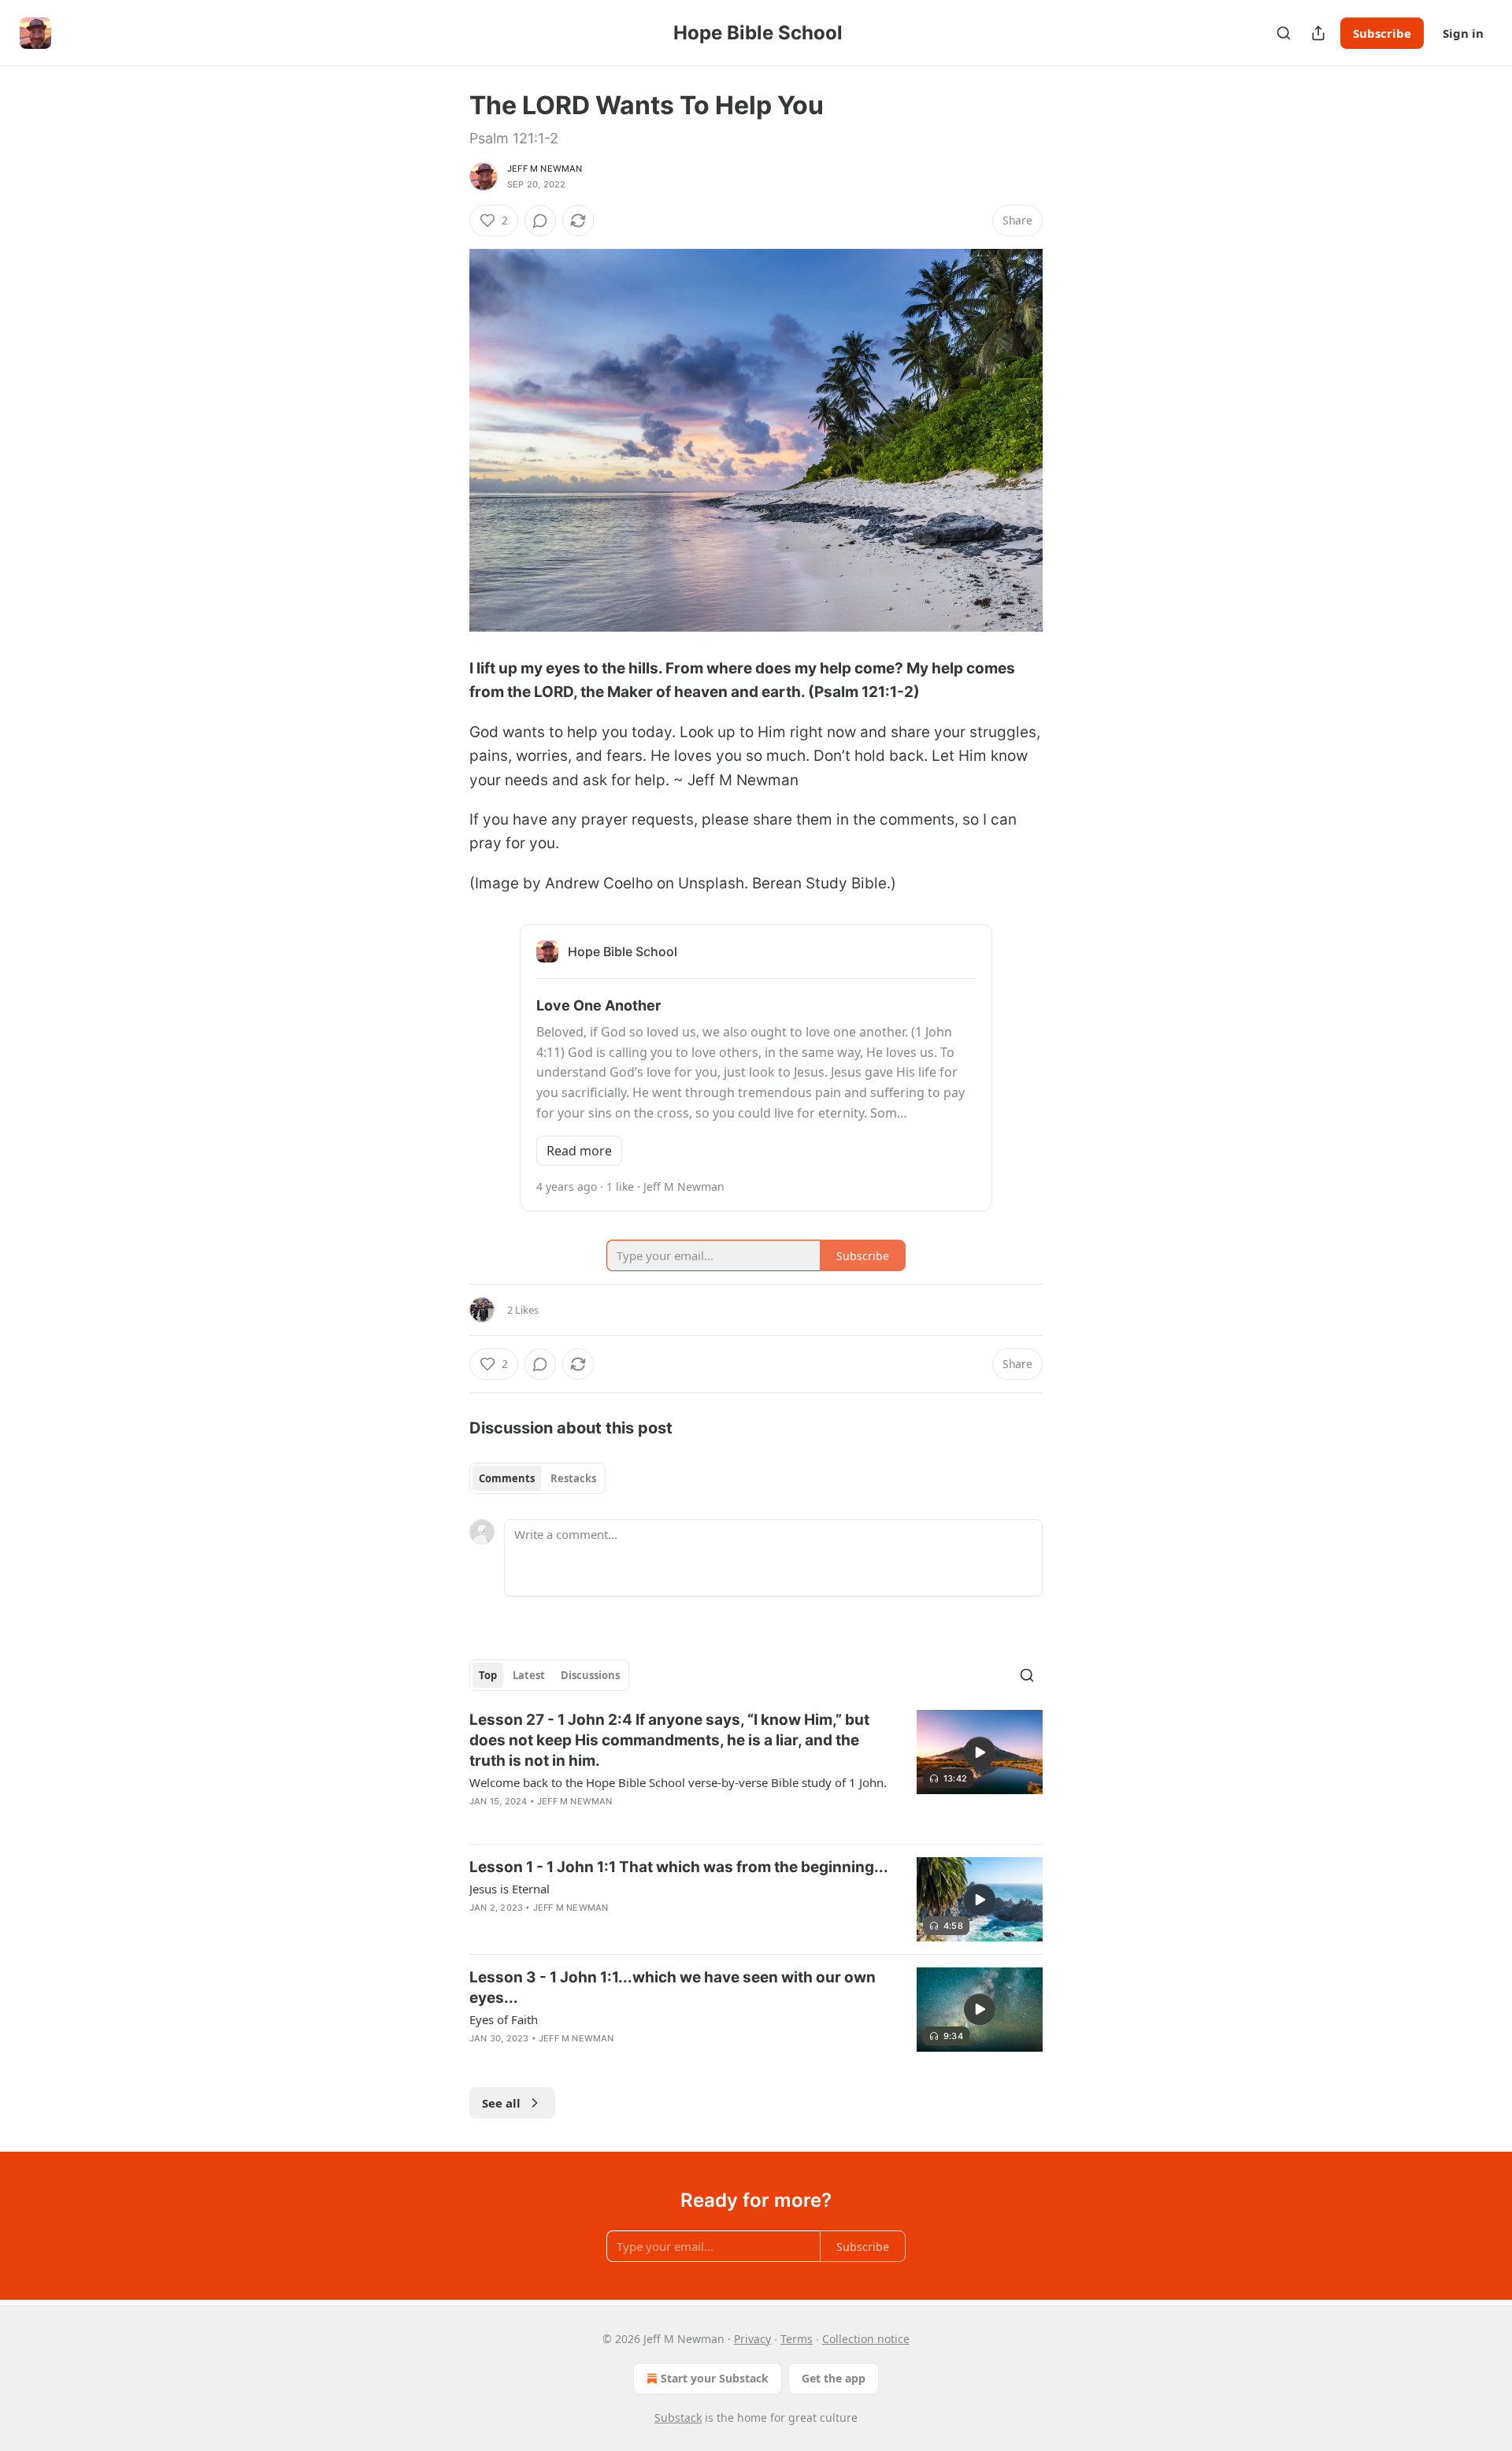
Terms (797, 2339)
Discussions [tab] (590, 1675)
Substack (678, 2418)
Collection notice (866, 2339)
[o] (980, 1752)
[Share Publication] (1318, 33)
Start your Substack (715, 2378)
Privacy (752, 2339)
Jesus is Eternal (510, 1889)
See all (501, 2103)
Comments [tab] (507, 1478)
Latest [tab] (529, 1675)
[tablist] (537, 1478)
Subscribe (1382, 33)
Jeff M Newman (545, 169)
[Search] (1284, 33)
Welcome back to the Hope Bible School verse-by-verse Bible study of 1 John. (678, 1782)
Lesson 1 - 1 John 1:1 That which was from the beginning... (679, 1867)
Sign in (1463, 33)
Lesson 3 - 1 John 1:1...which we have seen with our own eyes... (673, 1987)
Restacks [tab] (573, 1478)
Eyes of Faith (504, 2019)
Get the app (834, 2378)
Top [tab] (488, 1675)
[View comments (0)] (540, 221)
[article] (756, 1771)
